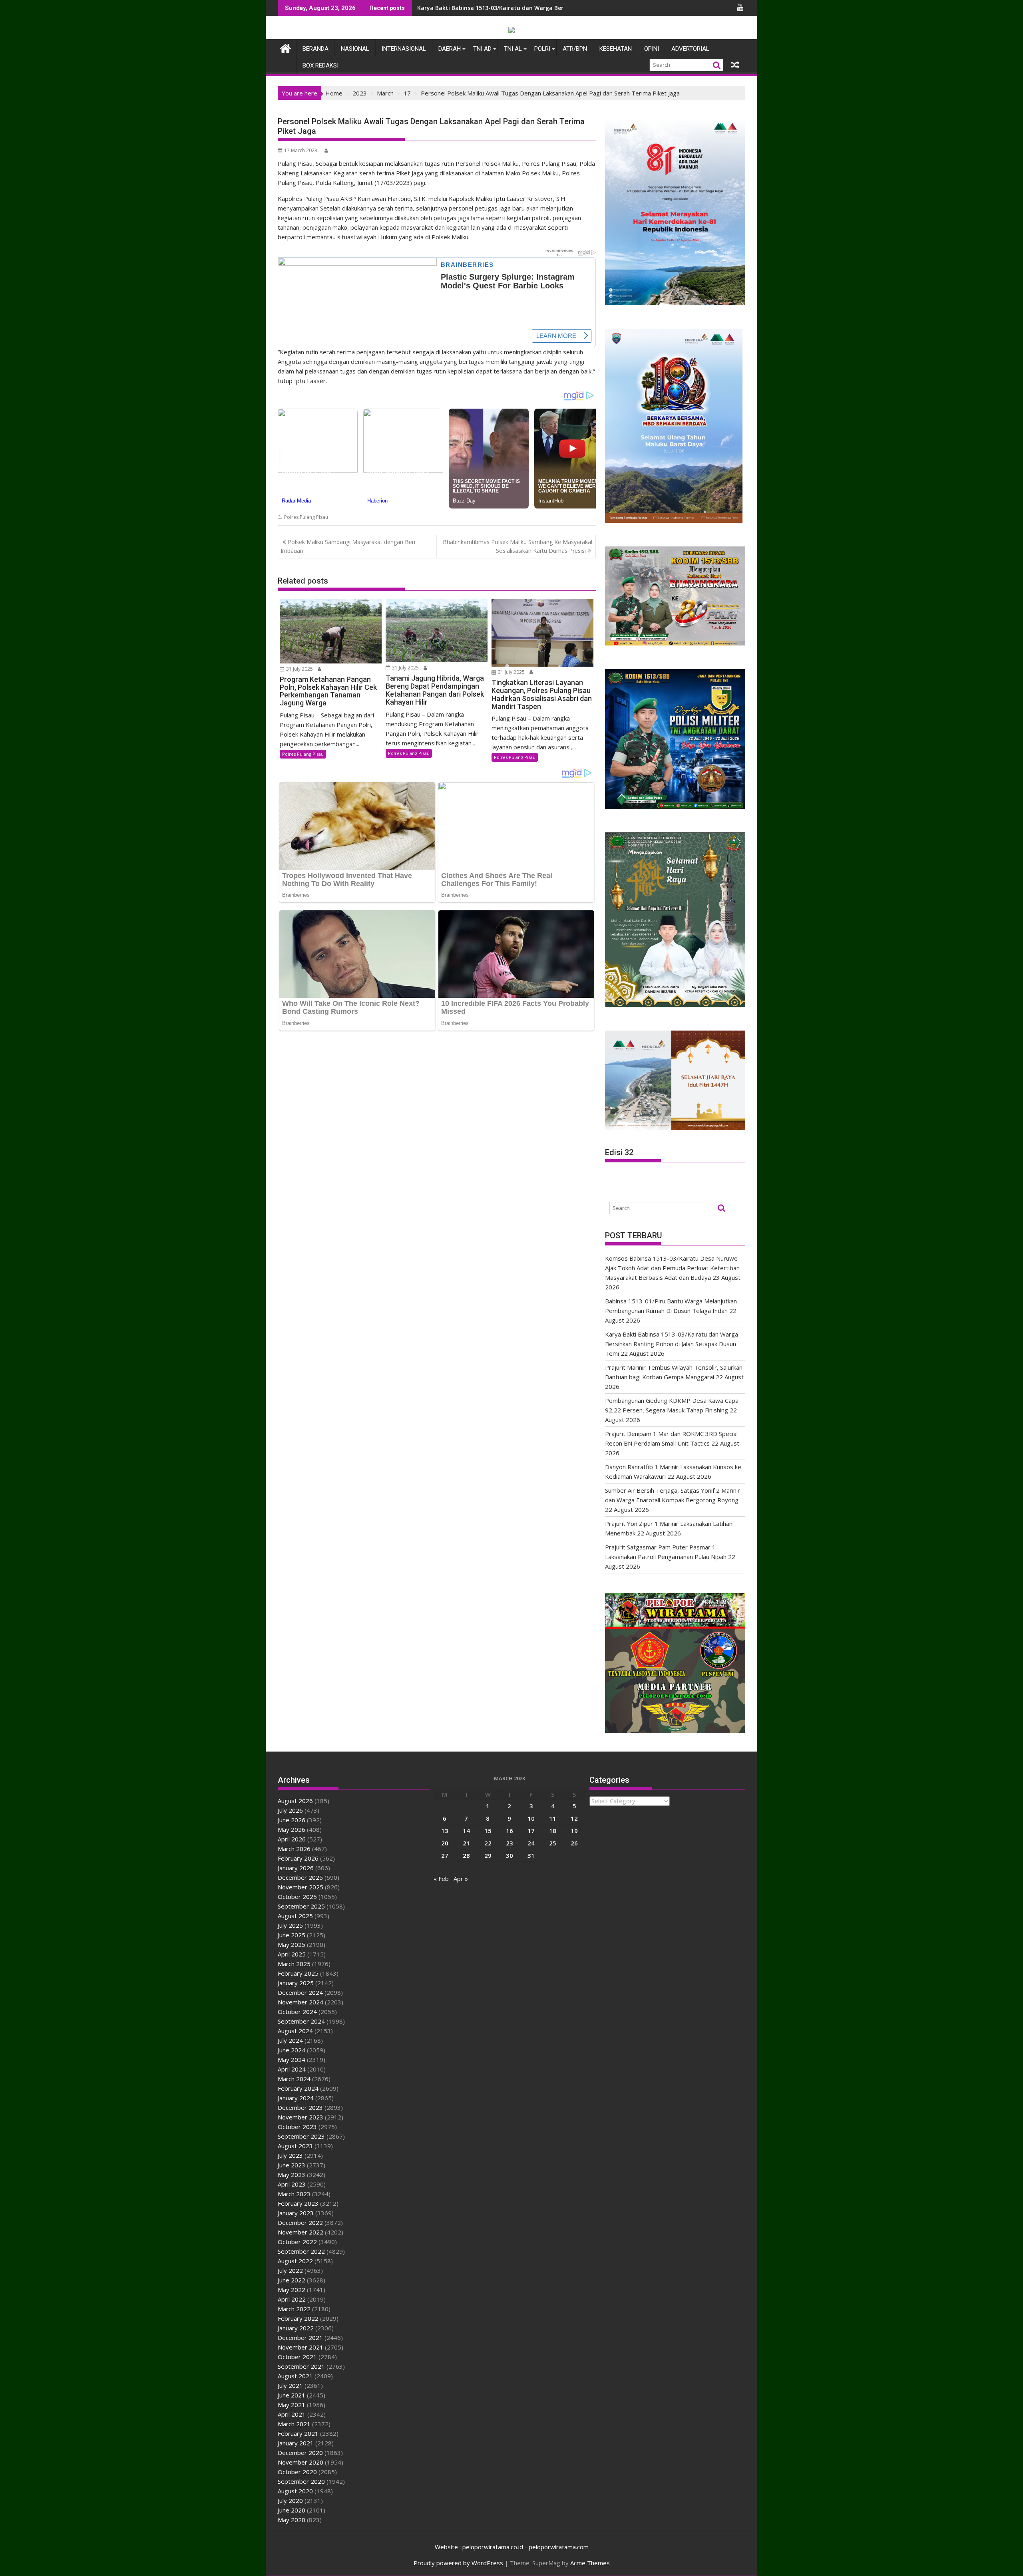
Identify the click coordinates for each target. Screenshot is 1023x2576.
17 (531, 1831)
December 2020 (300, 2453)
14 (466, 1831)
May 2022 (292, 2290)
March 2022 (294, 2309)
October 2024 (297, 2012)
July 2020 (290, 2501)
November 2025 (301, 1887)
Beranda (315, 49)
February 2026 (298, 1858)
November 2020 (301, 2462)
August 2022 (295, 2261)
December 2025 (300, 1877)
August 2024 (295, 2031)
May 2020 (292, 2520)
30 (510, 1855)
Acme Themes (590, 2563)
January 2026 (296, 1868)
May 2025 (292, 1944)
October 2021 (297, 2357)
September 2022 (301, 2251)
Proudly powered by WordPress (458, 2563)
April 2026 (292, 1839)
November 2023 (301, 2117)
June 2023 (292, 2165)
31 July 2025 (299, 669)
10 (531, 1818)
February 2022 (298, 2318)
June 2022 (292, 2280)
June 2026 (292, 1820)
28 (466, 1855)
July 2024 (290, 2040)
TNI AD (482, 49)
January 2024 (296, 2098)
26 (574, 1843)
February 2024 (298, 2088)
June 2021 (292, 2395)
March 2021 (294, 2424)
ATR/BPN (575, 49)
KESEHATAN (616, 49)
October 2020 (297, 2472)
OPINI (652, 49)
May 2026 (292, 1829)
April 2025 (292, 1954)
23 (510, 1843)
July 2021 (290, 2385)
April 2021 (292, 2414)
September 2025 (301, 1906)
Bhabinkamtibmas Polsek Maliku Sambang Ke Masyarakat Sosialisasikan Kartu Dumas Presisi (518, 546)
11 (553, 1818)
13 (445, 1831)
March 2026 (294, 1849)
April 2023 (292, 2184)
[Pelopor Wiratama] (286, 47)
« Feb (441, 1879)
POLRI (542, 49)
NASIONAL (355, 49)
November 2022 (301, 2232)
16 (510, 1831)
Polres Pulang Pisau (306, 517)
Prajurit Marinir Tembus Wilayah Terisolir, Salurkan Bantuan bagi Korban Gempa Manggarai (547, 8)
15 (488, 1831)
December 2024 (300, 1992)
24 (531, 1843)
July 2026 (290, 1810)
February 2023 (298, 2203)
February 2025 (298, 1973)
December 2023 (300, 2107)
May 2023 (292, 2175)
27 (445, 1855)
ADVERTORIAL (690, 49)
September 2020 (301, 2481)
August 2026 (295, 1801)
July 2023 (290, 2155)
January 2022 (296, 2328)
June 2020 (292, 2510)
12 (574, 1818)
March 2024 (294, 2079)
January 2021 (296, 2443)
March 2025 (294, 1964)
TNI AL (513, 49)
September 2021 (301, 2366)
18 (553, 1831)
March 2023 (294, 2194)
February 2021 (298, 2433)
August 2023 (295, 2146)
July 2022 (290, 2270)
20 (445, 1843)
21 (466, 1843)
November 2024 (301, 2002)
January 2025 (296, 1983)
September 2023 (301, 2136)
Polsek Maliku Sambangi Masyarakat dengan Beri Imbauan (348, 546)
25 (553, 1843)
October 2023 (297, 2127)
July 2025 (290, 1925)
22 (488, 1843)
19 (574, 1831)
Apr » (461, 1879)
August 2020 (295, 2491)
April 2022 (292, 2299)
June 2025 (292, 1935)
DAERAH (450, 49)
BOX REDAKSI (320, 66)
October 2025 (297, 1897)
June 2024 (292, 2050)
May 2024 (292, 2060)
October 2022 (297, 2242)
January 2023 (296, 2213)
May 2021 (292, 2405)
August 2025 (295, 1916)
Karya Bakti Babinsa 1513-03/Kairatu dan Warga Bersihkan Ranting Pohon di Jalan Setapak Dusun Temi (672, 1344)
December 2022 (300, 2222)
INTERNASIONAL (404, 49)
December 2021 (300, 2338)
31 (531, 1855)
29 (488, 1855)
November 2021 (301, 2347)
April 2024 (292, 2069)
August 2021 (295, 2376)
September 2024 (301, 2021)
